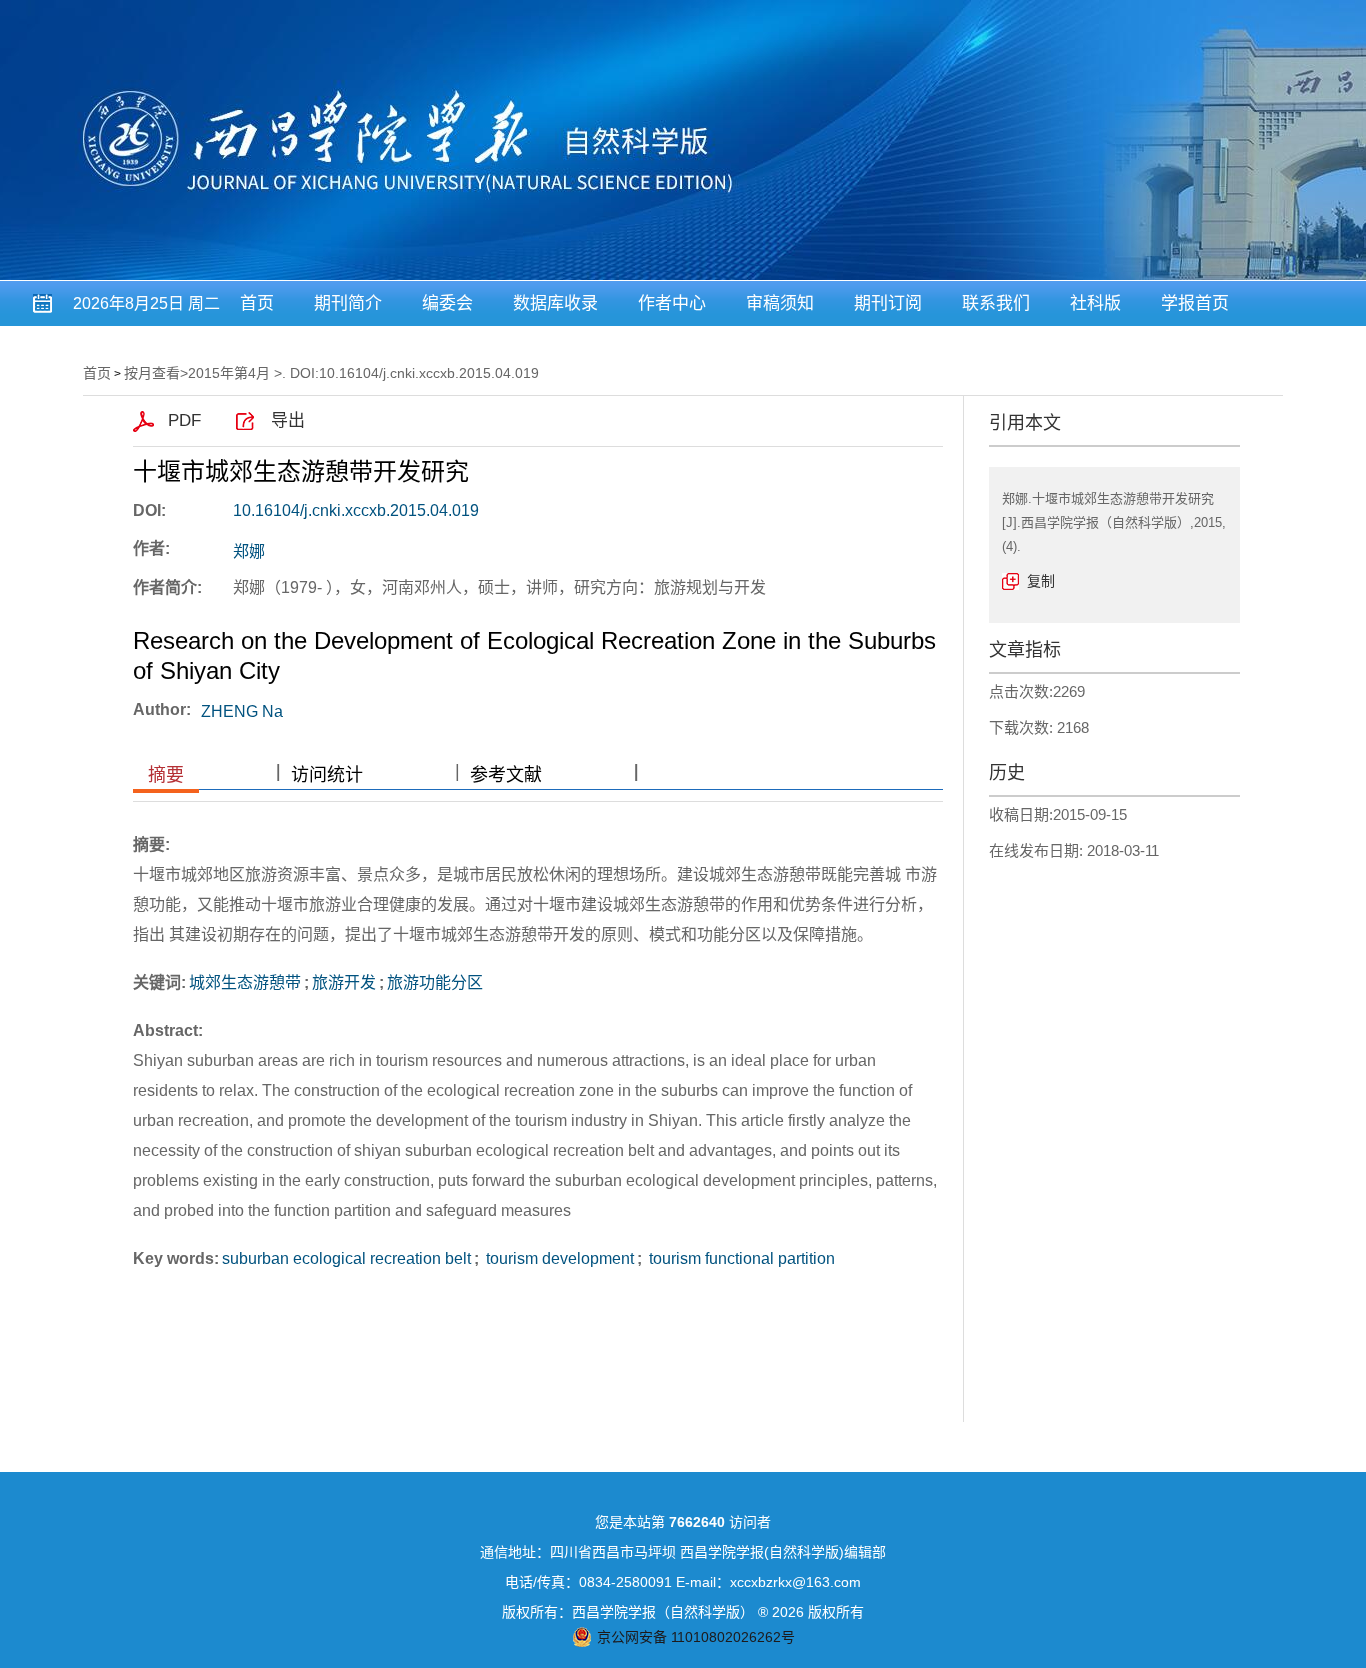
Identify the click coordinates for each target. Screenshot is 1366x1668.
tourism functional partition (740, 1258)
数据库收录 (555, 303)
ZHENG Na (242, 711)
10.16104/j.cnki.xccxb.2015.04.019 (356, 510)
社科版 (1095, 303)
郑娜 (249, 551)
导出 (288, 420)
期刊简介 (348, 303)
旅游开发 (344, 982)
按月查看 (152, 373)
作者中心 (672, 303)
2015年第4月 (229, 373)
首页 (257, 303)
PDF (184, 420)
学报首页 (1195, 303)
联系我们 (996, 303)
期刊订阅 (888, 303)
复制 (1041, 581)
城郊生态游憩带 (245, 982)
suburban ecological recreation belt (346, 1258)
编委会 (447, 303)
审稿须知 (780, 303)
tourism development (558, 1258)
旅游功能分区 (435, 982)
